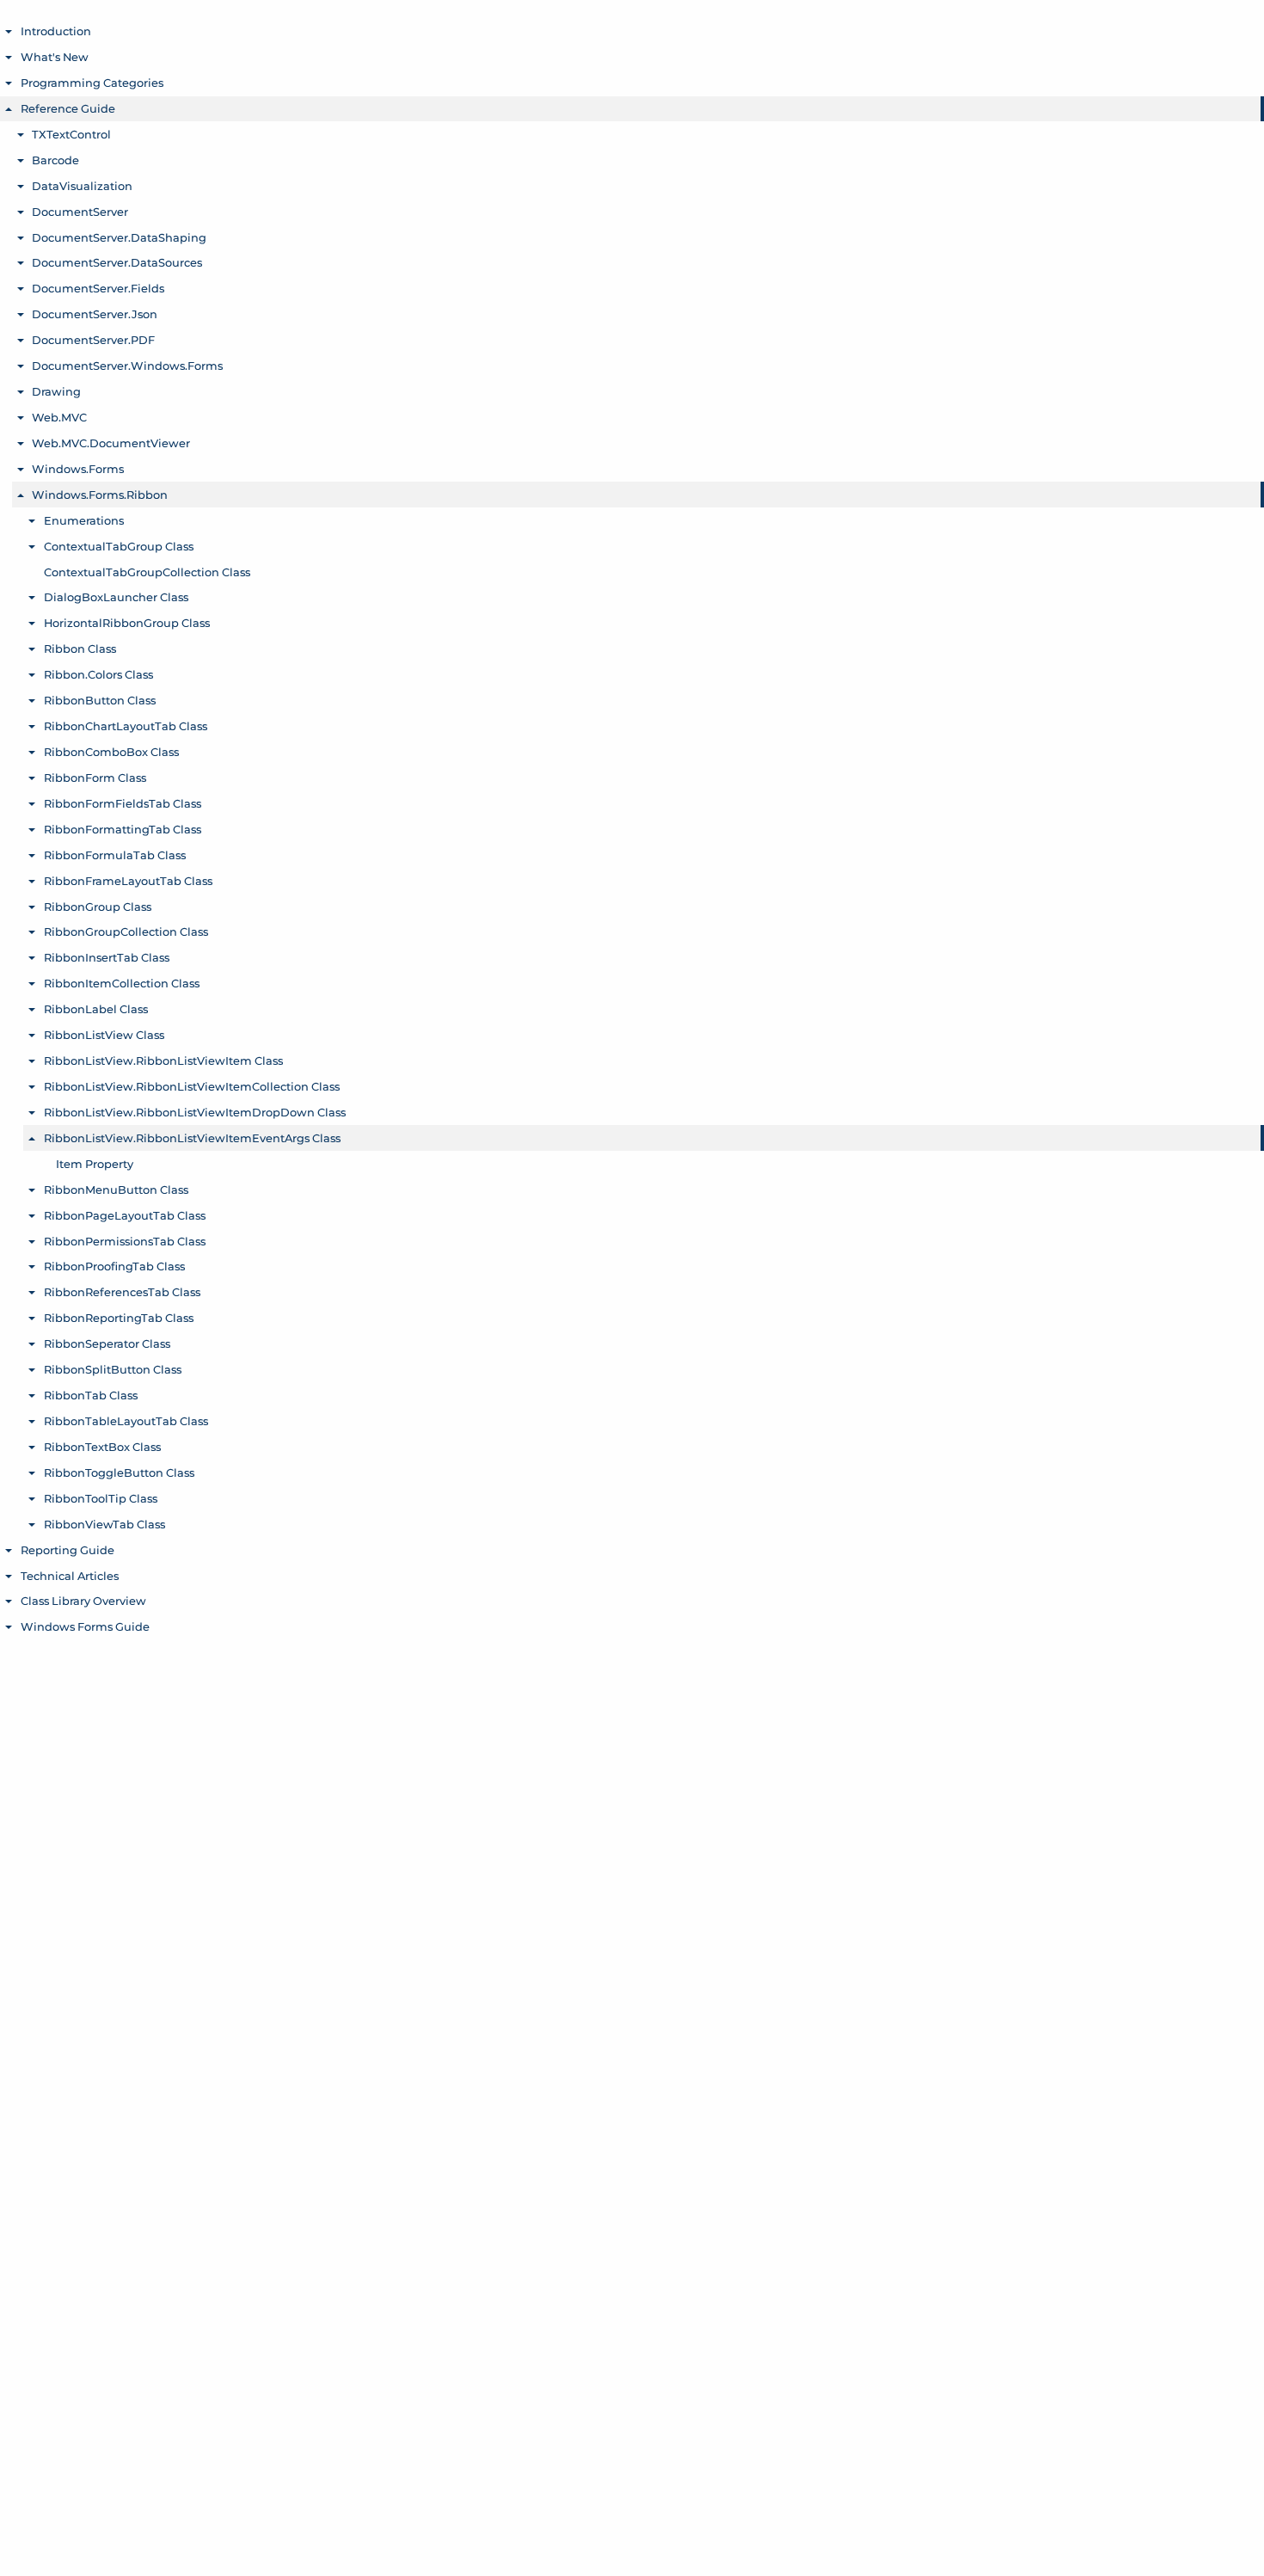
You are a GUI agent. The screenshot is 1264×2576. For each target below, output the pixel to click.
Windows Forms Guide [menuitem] (85, 1626)
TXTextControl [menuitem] (71, 134)
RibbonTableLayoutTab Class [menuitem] (126, 1421)
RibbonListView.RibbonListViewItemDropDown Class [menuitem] (195, 1112)
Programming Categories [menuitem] (92, 83)
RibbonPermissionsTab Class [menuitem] (125, 1241)
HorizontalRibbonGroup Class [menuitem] (127, 623)
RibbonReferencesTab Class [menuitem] (122, 1292)
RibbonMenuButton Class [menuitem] (116, 1190)
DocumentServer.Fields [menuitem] (98, 288)
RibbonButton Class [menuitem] (100, 700)
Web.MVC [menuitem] (59, 417)
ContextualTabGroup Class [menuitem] (119, 546)
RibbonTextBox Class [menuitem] (102, 1447)
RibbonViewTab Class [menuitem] (104, 1524)
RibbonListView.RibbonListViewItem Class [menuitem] (163, 1061)
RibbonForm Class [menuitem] (95, 778)
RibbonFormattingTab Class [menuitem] (123, 829)
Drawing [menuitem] (56, 391)
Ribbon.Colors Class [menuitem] (98, 674)
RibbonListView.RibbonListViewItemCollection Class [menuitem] (192, 1086)
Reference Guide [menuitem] (68, 108)
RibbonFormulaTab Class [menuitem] (115, 855)
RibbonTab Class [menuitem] (91, 1395)
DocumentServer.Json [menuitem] (95, 314)
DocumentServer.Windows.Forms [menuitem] (127, 366)
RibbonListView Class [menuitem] (104, 1035)
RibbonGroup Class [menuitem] (98, 907)
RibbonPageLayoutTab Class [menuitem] (125, 1215)
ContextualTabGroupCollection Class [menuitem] (147, 572)
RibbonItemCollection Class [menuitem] (122, 983)
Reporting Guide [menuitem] (67, 1550)
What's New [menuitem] (55, 57)
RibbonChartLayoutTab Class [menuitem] (126, 726)
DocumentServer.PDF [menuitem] (93, 340)
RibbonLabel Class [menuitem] (96, 1009)
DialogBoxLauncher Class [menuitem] (116, 597)
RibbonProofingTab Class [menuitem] (114, 1266)
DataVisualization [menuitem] (82, 186)
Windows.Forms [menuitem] (78, 469)
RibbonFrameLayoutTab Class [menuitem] (128, 881)
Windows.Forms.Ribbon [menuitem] (100, 495)
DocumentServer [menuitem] (80, 212)
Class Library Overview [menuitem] (83, 1601)
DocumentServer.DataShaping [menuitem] (119, 237)
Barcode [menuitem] (55, 160)
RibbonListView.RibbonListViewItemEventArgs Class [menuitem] (192, 1138)
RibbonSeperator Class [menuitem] (107, 1343)
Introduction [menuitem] (56, 31)
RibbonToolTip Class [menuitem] (101, 1498)
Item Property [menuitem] (95, 1164)
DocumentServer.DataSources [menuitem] (117, 262)
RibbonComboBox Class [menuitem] (111, 752)
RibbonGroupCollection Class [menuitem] (126, 931)
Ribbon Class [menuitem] (80, 649)
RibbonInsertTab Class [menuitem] (107, 957)
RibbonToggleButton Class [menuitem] (119, 1472)
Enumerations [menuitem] (84, 520)
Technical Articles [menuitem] (70, 1576)
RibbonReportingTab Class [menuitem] (119, 1318)
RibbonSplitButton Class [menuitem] (113, 1369)
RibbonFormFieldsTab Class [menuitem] (123, 803)
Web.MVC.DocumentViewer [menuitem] (111, 443)
